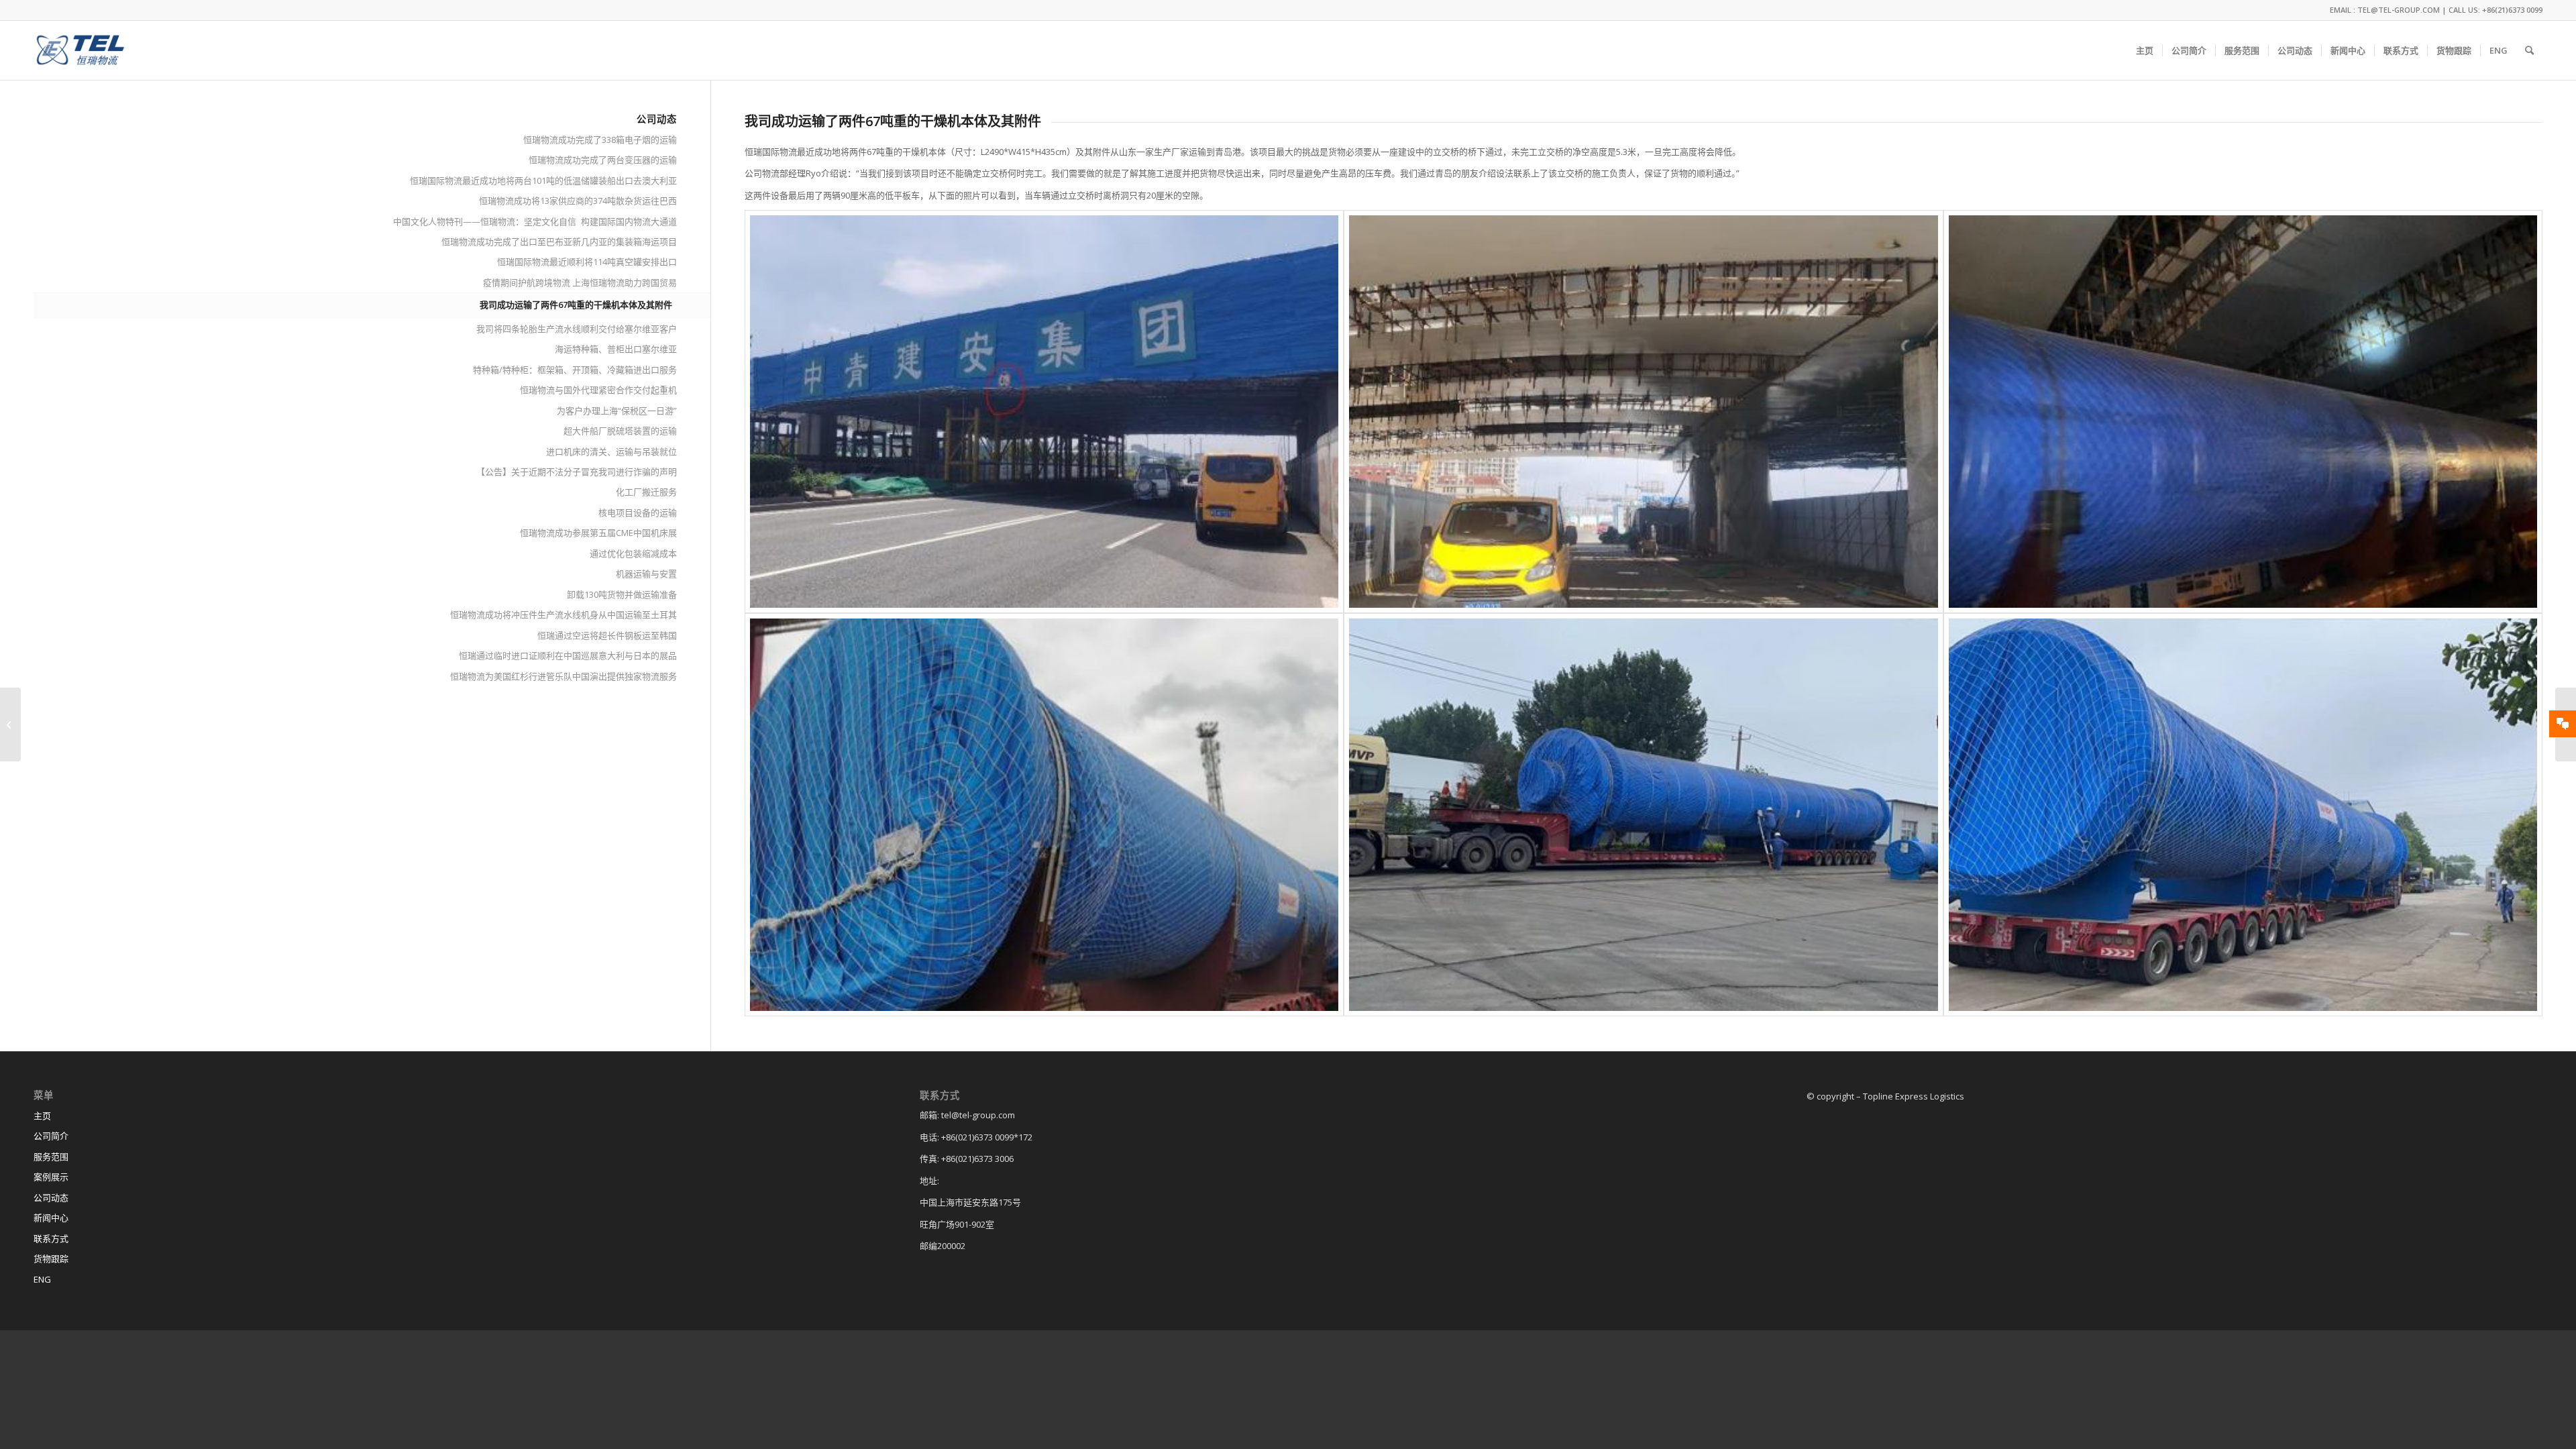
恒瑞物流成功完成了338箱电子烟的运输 (600, 140)
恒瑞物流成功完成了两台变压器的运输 (603, 160)
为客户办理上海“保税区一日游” (617, 411)
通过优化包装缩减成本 (633, 553)
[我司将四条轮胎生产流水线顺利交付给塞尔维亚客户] (10, 724)
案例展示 (51, 1177)
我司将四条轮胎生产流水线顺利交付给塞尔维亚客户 (577, 329)
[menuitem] (2145, 50)
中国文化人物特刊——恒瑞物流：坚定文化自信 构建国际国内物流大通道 (535, 221)
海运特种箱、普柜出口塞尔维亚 (616, 349)
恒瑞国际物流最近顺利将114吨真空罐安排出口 (587, 262)
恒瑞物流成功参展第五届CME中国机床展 (598, 533)
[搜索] (2529, 50)
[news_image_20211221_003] (1044, 412)
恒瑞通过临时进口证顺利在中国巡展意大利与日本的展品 (568, 655)
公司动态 (51, 1197)
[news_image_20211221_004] (1643, 412)
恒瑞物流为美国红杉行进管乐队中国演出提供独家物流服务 (563, 676)
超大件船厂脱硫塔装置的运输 (620, 431)
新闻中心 (51, 1218)
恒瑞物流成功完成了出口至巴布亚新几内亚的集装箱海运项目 (559, 241)
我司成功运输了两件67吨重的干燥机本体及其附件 (576, 305)
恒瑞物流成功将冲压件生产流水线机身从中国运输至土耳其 (563, 614)
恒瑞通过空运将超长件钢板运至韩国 (607, 635)
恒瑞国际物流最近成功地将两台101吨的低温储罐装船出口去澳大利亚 (543, 180)
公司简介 (51, 1136)
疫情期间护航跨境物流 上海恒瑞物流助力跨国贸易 (580, 282)
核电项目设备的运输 (638, 513)
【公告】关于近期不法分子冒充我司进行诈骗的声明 (577, 472)
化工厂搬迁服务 (646, 492)
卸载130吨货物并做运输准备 (622, 594)
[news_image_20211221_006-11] (2243, 815)
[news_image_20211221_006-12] (1643, 815)
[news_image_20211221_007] (1044, 815)
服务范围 (51, 1157)
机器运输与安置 (646, 574)
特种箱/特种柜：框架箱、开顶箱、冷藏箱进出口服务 (575, 370)
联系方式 (51, 1238)
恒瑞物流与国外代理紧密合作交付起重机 (598, 390)
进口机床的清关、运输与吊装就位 (611, 451)
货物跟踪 (51, 1258)
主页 (42, 1116)
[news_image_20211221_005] (2243, 412)
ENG (42, 1279)
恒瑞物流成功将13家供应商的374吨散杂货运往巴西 (578, 201)
